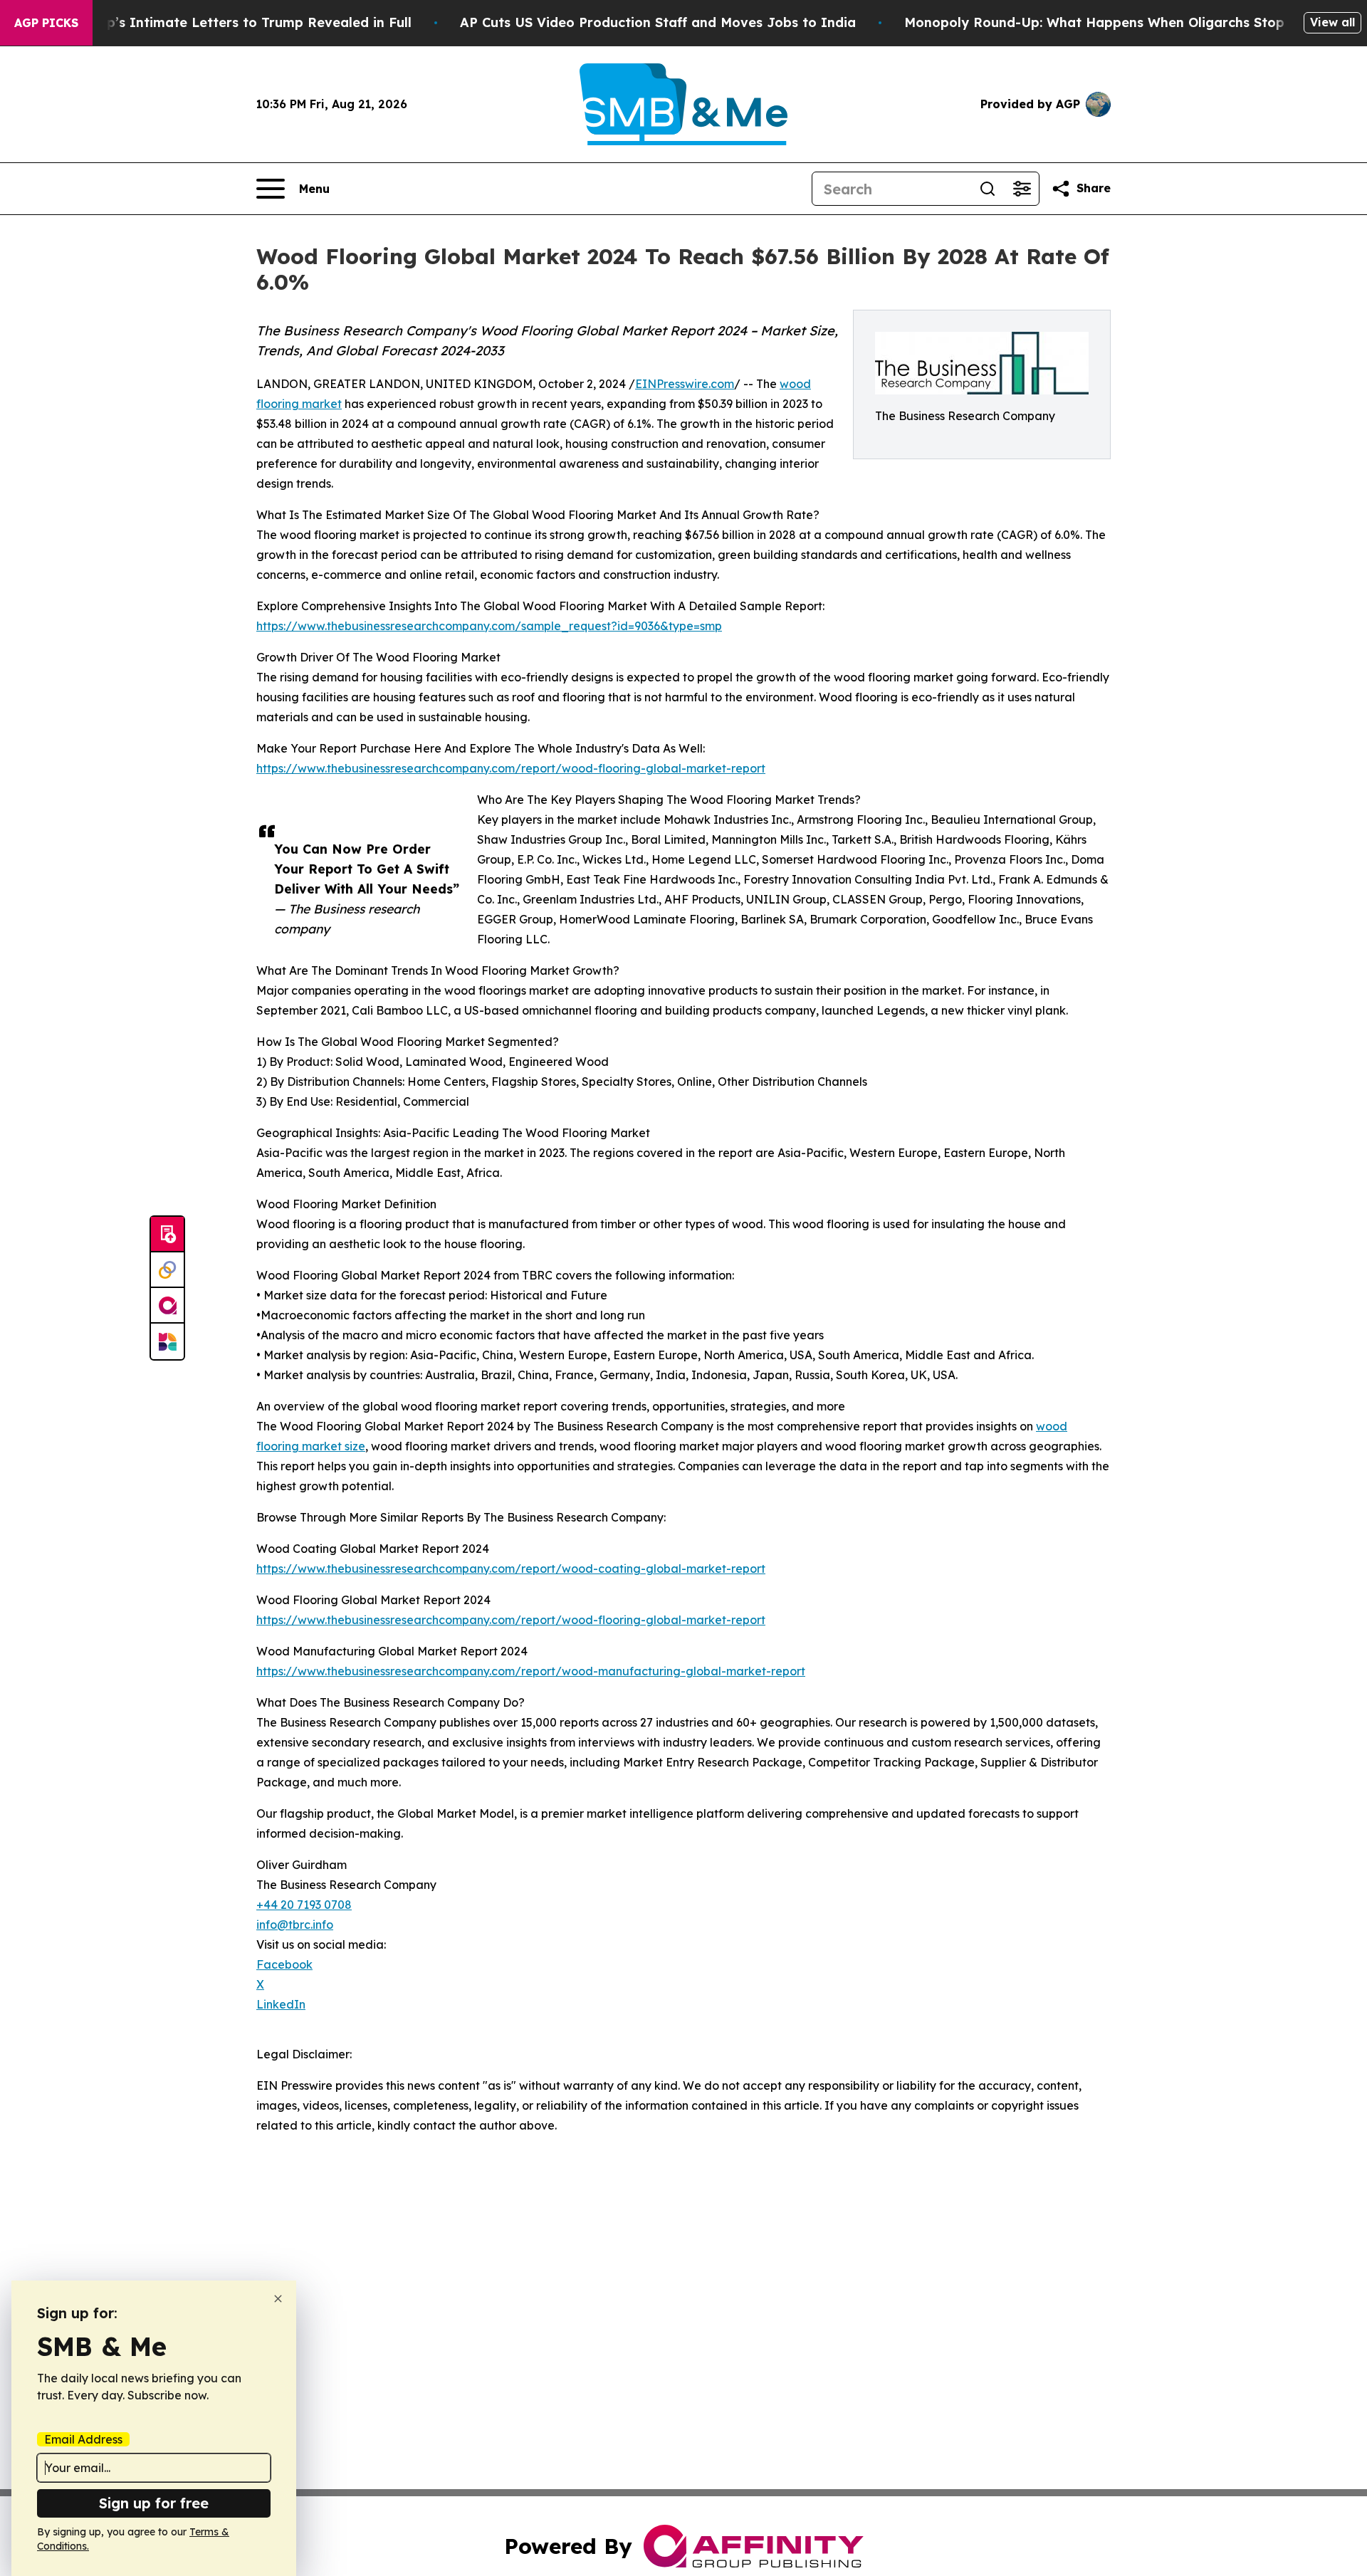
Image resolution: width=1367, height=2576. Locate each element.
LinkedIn (281, 2004)
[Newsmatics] (167, 1341)
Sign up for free (154, 2503)
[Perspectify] (167, 1270)
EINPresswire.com (685, 384)
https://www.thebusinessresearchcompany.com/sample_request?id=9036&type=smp (489, 626)
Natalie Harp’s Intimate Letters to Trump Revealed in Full (221, 22)
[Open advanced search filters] (1022, 189)
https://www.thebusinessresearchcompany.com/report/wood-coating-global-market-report (511, 1569)
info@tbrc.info (295, 1925)
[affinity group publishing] (167, 1306)
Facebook (284, 1964)
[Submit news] (167, 1235)
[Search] (988, 189)
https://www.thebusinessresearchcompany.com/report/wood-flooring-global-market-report (511, 768)
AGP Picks (46, 23)
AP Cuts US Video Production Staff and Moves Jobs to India (658, 22)
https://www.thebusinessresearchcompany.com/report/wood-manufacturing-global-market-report (531, 1671)
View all (1332, 22)
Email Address (83, 2439)
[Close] (278, 2299)
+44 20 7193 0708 (304, 1905)
